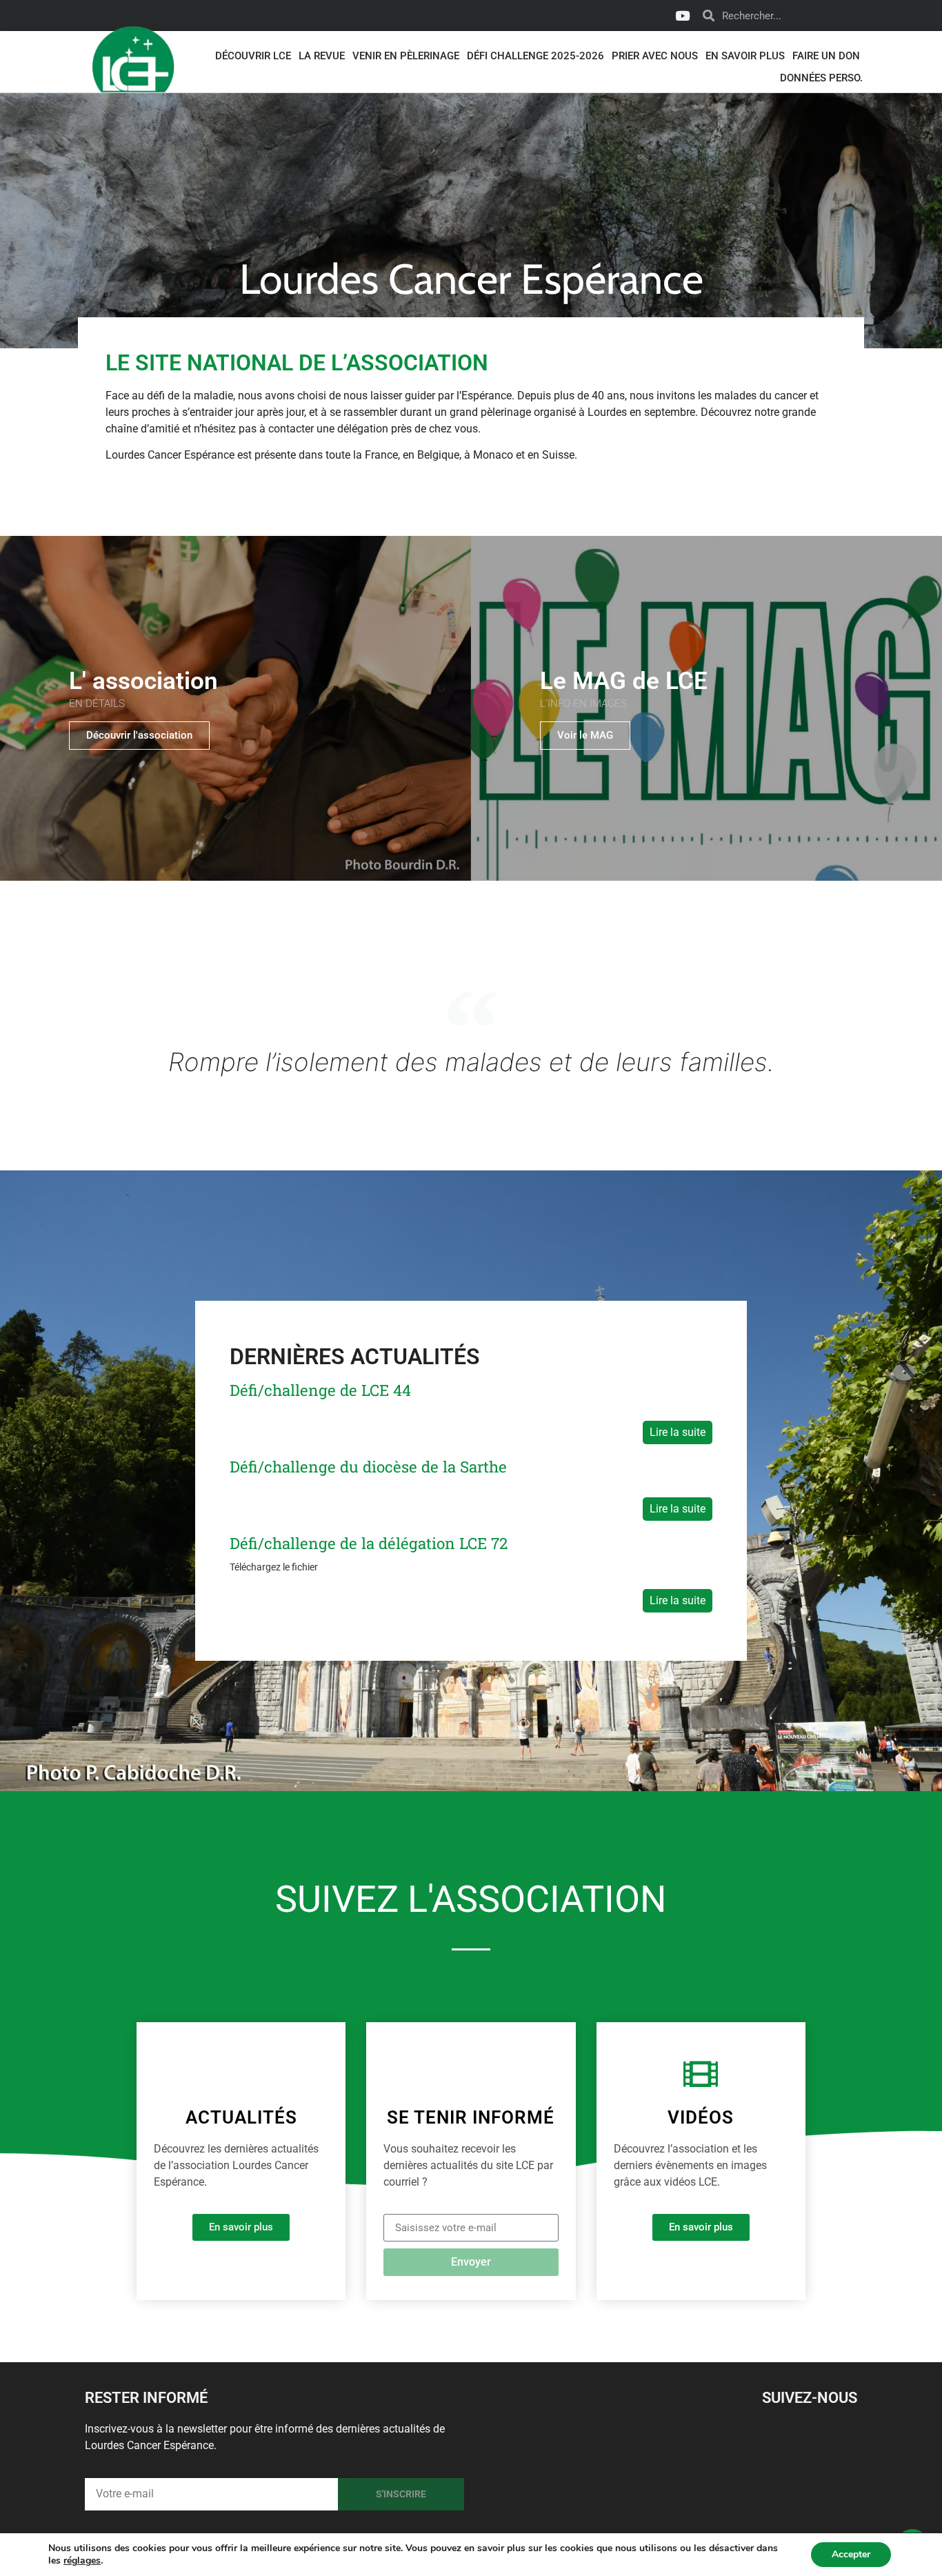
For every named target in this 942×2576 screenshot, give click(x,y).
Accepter (851, 2554)
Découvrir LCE (253, 56)
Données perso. (821, 78)
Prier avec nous (655, 56)
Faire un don (826, 56)
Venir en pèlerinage (406, 56)
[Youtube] (682, 16)
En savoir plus (745, 56)
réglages (82, 2561)
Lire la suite (678, 1432)
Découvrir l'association (139, 735)
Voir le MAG (585, 735)
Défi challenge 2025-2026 (535, 56)
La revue (322, 56)
